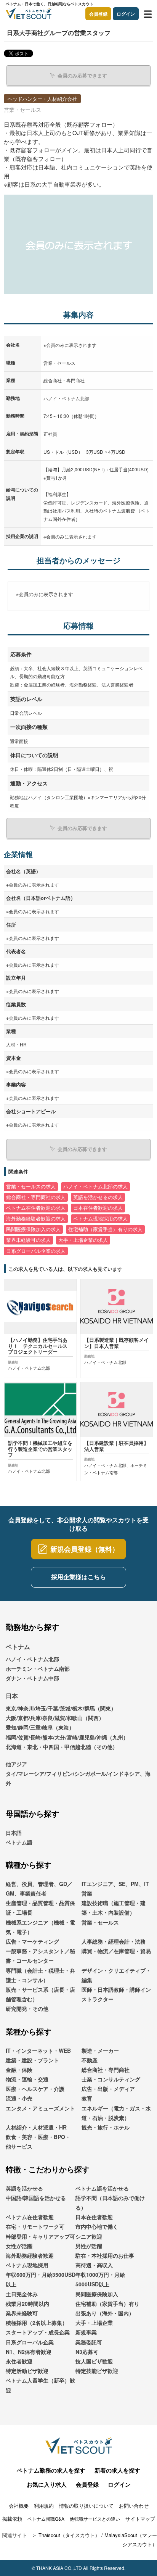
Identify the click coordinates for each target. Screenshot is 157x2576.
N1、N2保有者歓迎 (29, 2352)
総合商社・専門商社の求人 (36, 1197)
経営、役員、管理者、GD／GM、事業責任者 (39, 1888)
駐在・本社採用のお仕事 (105, 2255)
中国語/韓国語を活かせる (36, 2198)
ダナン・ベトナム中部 (32, 1678)
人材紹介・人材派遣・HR (36, 2127)
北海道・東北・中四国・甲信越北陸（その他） (62, 1747)
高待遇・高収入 (94, 2265)
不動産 (90, 2060)
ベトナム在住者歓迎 (30, 2217)
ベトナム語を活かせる (102, 2188)
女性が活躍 (19, 2246)
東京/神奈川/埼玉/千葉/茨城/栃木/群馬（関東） (61, 1708)
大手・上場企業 (94, 2323)
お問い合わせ (134, 2506)
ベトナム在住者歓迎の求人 (36, 1208)
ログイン (126, 14)
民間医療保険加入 (97, 2294)
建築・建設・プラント (32, 2060)
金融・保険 (19, 2070)
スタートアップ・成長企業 (38, 2332)
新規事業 (86, 2332)
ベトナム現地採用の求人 (100, 1219)
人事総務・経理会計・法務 (114, 1941)
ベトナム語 (19, 1842)
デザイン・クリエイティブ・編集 (116, 1975)
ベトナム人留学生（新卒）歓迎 (40, 2385)
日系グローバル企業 (30, 2342)
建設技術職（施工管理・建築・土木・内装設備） (114, 1908)
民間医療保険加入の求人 (33, 1229)
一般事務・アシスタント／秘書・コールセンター (40, 1956)
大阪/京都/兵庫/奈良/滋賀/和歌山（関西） (55, 1718)
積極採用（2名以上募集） (37, 2323)
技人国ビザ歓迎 (94, 2361)
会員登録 (98, 14)
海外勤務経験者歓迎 (30, 2255)
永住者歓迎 (19, 2361)
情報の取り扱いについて (86, 2506)
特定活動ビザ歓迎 (27, 2371)
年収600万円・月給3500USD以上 (41, 2279)
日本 (12, 1696)
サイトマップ (140, 2519)
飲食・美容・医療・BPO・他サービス (38, 2142)
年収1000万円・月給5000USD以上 (100, 2279)
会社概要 (19, 2506)
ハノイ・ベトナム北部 (32, 1659)
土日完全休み (22, 2294)
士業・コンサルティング (111, 2079)
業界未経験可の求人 (28, 1240)
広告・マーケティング (32, 1941)
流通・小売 (19, 2098)
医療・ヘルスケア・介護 (35, 2089)
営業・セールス (100, 1922)
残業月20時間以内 (27, 2304)
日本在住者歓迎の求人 (98, 1208)
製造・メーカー (100, 2050)
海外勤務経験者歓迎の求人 (36, 1219)
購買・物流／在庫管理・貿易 (116, 1951)
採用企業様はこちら (78, 1577)
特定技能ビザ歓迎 (97, 2371)
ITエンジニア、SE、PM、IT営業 (115, 1888)
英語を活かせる (24, 2188)
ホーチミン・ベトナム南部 (38, 1668)
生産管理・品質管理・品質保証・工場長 (40, 1908)
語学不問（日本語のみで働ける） (110, 2203)
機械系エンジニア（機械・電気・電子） (40, 1927)
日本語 (14, 1833)
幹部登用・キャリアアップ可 (40, 2236)
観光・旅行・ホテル (106, 2127)
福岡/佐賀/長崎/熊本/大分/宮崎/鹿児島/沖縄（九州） (67, 1737)
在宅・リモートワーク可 (35, 2226)
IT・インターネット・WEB (38, 2050)
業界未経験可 (22, 2313)
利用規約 (44, 2506)
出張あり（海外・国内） (105, 2313)
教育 (87, 2098)
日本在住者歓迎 (94, 2217)
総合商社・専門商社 (106, 2070)
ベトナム (18, 1647)
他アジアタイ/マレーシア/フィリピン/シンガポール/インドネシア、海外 (78, 1773)
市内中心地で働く (97, 2226)
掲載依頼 (12, 2519)
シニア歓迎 (89, 2236)
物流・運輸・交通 (27, 2079)
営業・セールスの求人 (31, 1186)
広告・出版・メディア (108, 2089)
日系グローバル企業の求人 (36, 1251)
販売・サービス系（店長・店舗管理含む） (40, 1994)
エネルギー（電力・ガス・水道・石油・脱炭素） (116, 2113)
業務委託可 (89, 2342)
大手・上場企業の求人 (83, 1240)
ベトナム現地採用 (27, 2265)
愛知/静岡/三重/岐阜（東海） (40, 1727)
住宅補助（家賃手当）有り (107, 2304)
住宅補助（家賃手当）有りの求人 (105, 1229)
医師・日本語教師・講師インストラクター (116, 1994)
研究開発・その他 (27, 2009)
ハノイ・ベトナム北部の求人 (95, 1186)
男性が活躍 (89, 2246)
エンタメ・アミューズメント (40, 2108)
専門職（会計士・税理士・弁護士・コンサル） (40, 1975)
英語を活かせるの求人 (98, 1197)
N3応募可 (87, 2352)
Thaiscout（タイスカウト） (69, 2535)
